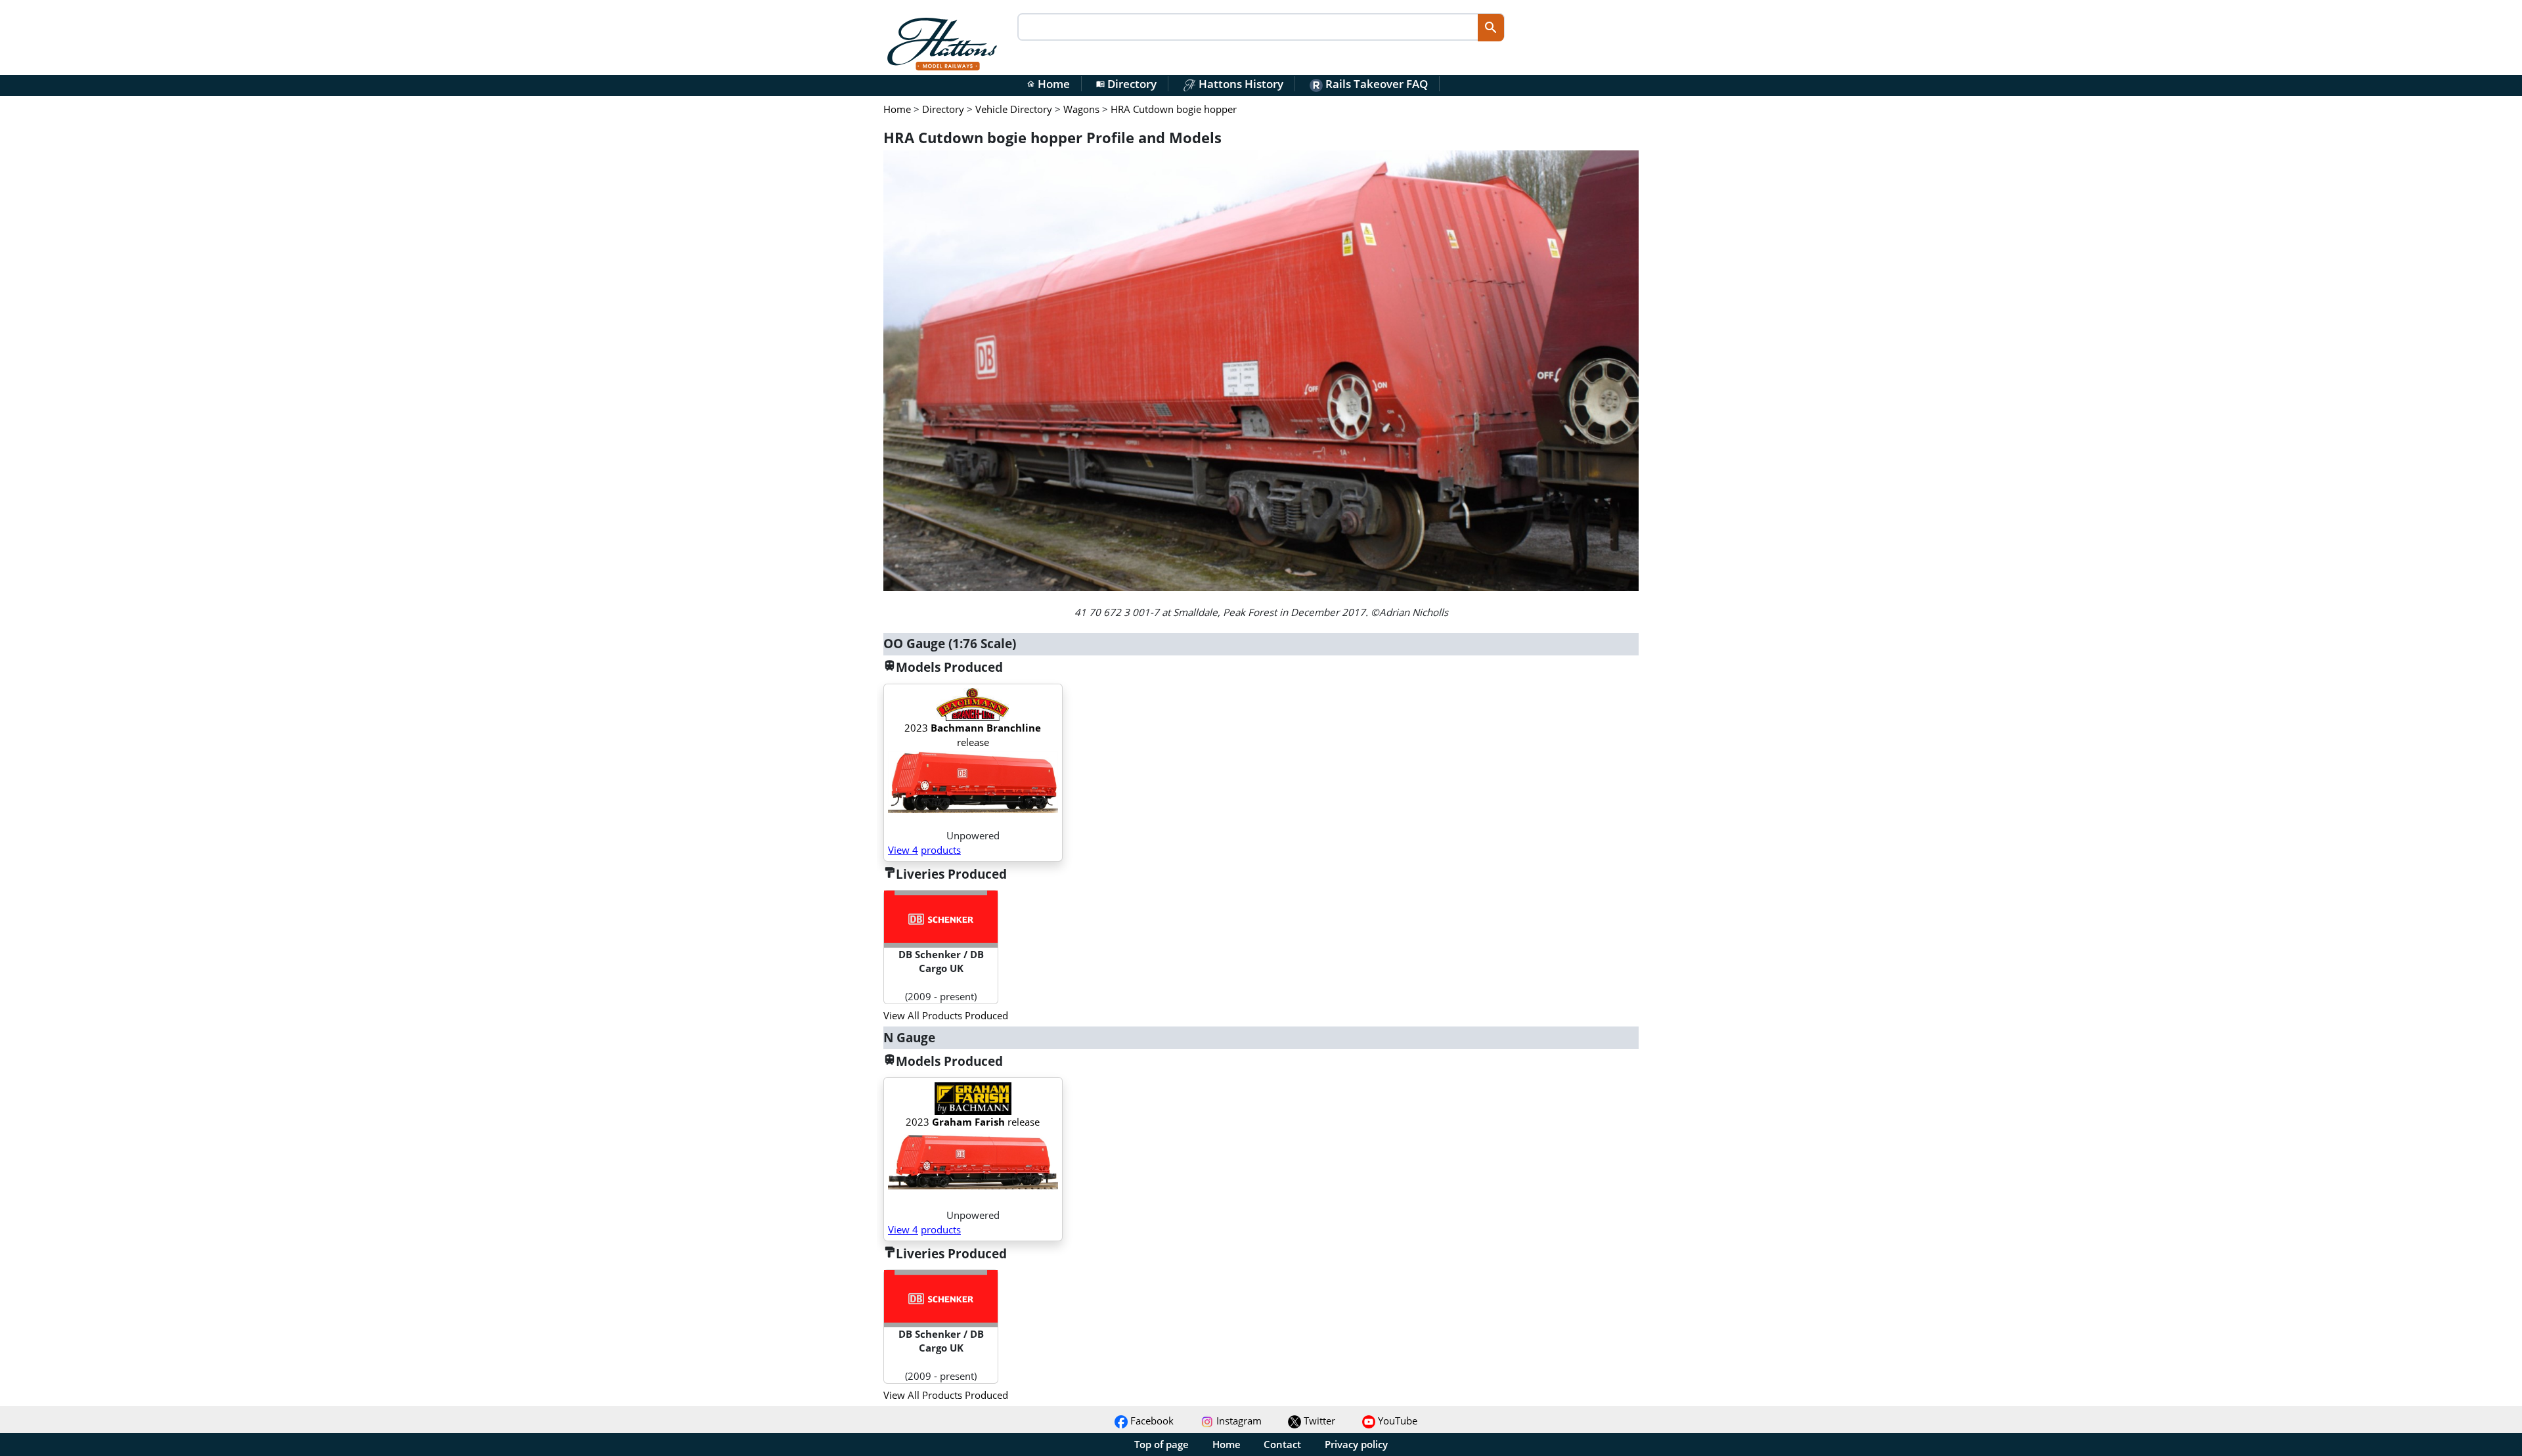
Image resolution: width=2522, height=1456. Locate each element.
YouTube (1396, 1421)
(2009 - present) (941, 975)
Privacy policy (1356, 1444)
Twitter (1318, 1421)
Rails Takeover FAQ (1375, 84)
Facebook (1151, 1421)
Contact (1282, 1444)
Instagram (1238, 1421)
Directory (1126, 84)
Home (1048, 84)
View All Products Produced (946, 1015)
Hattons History (1240, 84)
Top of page (1161, 1444)
